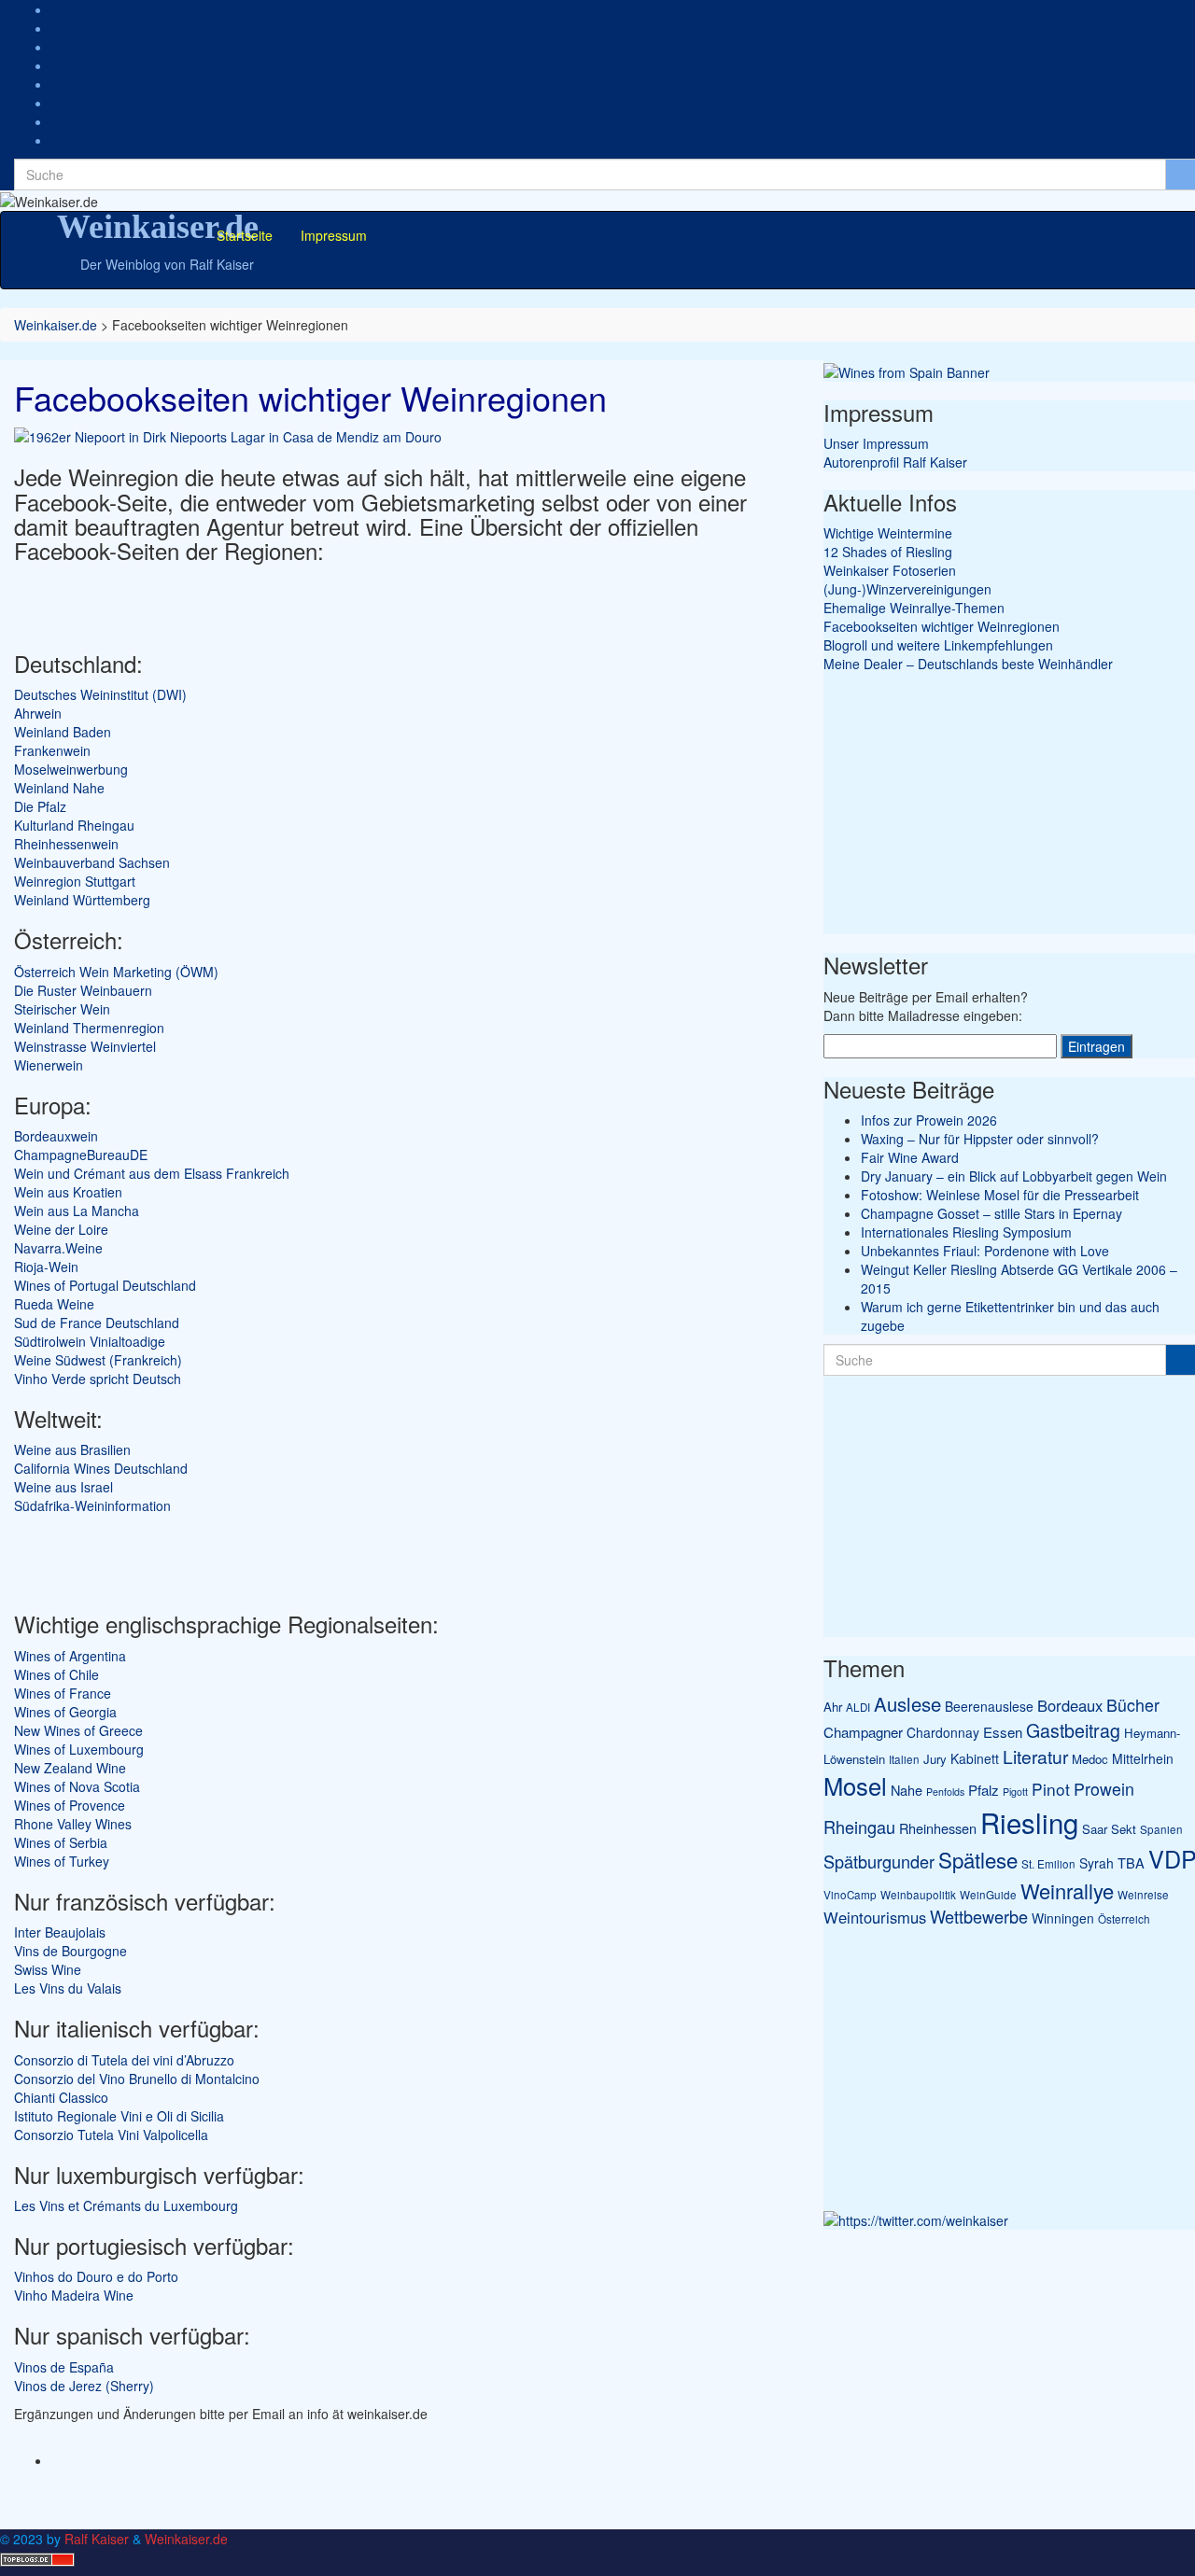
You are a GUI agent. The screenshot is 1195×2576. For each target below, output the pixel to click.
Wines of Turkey (62, 1861)
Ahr (833, 1707)
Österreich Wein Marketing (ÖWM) (116, 972)
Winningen (1063, 1918)
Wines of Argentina (70, 1656)
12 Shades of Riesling (888, 552)
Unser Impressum (876, 443)
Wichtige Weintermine (888, 533)
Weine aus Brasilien (72, 1449)
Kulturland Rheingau (74, 825)
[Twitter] (56, 65)
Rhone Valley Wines (73, 1824)
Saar (1095, 1829)
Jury (935, 1759)
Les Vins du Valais (68, 1988)
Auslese (907, 1704)
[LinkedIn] (56, 121)
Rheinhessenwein (66, 844)
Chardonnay (943, 1732)
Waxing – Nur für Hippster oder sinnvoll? (980, 1139)
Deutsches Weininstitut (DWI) (100, 694)
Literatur (1035, 1756)
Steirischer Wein (62, 1009)
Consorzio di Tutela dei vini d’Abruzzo (124, 2060)
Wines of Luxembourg (79, 1749)
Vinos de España (64, 2367)
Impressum (334, 235)
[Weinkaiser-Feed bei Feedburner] (56, 9)
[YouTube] (56, 84)
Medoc (1090, 1759)
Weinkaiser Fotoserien (890, 570)
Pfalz (984, 1790)
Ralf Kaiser (97, 2539)
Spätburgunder (879, 1861)
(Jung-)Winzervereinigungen (907, 589)
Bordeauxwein (56, 1136)
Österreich (1124, 1919)
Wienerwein (49, 1065)
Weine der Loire (61, 1229)
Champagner (863, 1732)
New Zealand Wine (70, 1768)
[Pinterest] (56, 103)
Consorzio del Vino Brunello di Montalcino (137, 2079)
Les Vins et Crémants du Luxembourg (126, 2205)
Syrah (1097, 1863)
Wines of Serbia (61, 1842)
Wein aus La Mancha (77, 1211)
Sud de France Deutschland (97, 1323)
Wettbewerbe (979, 1916)
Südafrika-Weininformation (92, 1505)
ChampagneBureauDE (81, 1155)
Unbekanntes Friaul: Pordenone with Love (985, 1251)
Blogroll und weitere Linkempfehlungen (938, 645)
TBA (1131, 1862)
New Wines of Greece (78, 1730)
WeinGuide (988, 1895)
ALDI (858, 1707)
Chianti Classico (61, 2097)
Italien (904, 1759)
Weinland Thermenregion (89, 1028)
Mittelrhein (1143, 1758)
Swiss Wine (48, 1969)
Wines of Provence (70, 1805)
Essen (1003, 1732)
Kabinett (975, 1758)
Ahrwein (38, 713)
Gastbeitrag (1073, 1730)
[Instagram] (56, 47)
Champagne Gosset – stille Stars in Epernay (991, 1213)
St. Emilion (1048, 1864)
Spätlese (978, 1859)
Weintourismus (875, 1917)
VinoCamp (850, 1895)
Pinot (1051, 1789)
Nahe (907, 1790)
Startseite (245, 235)
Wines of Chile (56, 1674)
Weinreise (1143, 1895)
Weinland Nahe (59, 788)
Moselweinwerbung (71, 769)
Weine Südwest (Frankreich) (98, 1360)
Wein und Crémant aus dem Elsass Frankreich (152, 1173)
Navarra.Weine (58, 1248)
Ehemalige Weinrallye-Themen (914, 608)
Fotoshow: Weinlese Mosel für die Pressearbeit (1000, 1195)
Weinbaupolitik (918, 1895)
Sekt (1124, 1829)
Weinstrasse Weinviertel (85, 1046)
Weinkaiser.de (158, 227)
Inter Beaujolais (60, 1932)
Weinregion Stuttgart (75, 881)
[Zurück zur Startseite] (104, 200)
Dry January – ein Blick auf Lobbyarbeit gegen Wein (1014, 1176)
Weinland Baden (63, 732)
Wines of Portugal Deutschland (105, 1285)
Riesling (1029, 1822)
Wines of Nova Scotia (77, 1786)
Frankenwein (52, 750)
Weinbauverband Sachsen (92, 862)
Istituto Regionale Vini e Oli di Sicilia (119, 2116)
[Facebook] (56, 28)
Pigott (1015, 1792)
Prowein (1104, 1789)
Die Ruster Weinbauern (83, 990)
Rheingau (859, 1827)
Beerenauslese (989, 1706)
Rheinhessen (938, 1828)
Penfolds (945, 1792)
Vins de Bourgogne (70, 1951)
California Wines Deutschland (101, 1468)
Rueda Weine (54, 1304)
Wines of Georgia (65, 1712)
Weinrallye (1067, 1890)
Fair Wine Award (910, 1157)
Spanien (1161, 1829)
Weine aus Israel (63, 1487)
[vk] (56, 140)
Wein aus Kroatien (68, 1192)
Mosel (855, 1785)
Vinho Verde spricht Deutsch (98, 1379)
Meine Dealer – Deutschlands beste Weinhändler (968, 664)
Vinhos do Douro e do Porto (96, 2276)
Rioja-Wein (46, 1267)
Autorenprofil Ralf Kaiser (895, 462)
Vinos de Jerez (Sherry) (84, 2386)
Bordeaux (1070, 1705)
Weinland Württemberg (82, 900)
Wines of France (63, 1693)
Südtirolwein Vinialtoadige (90, 1341)
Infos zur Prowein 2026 (929, 1120)
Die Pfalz (40, 806)
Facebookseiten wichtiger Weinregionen (942, 626)
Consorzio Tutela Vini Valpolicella (111, 2135)
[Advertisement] (232, 601)
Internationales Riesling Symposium (966, 1232)
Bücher (1133, 1705)
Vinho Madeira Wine (74, 2295)
